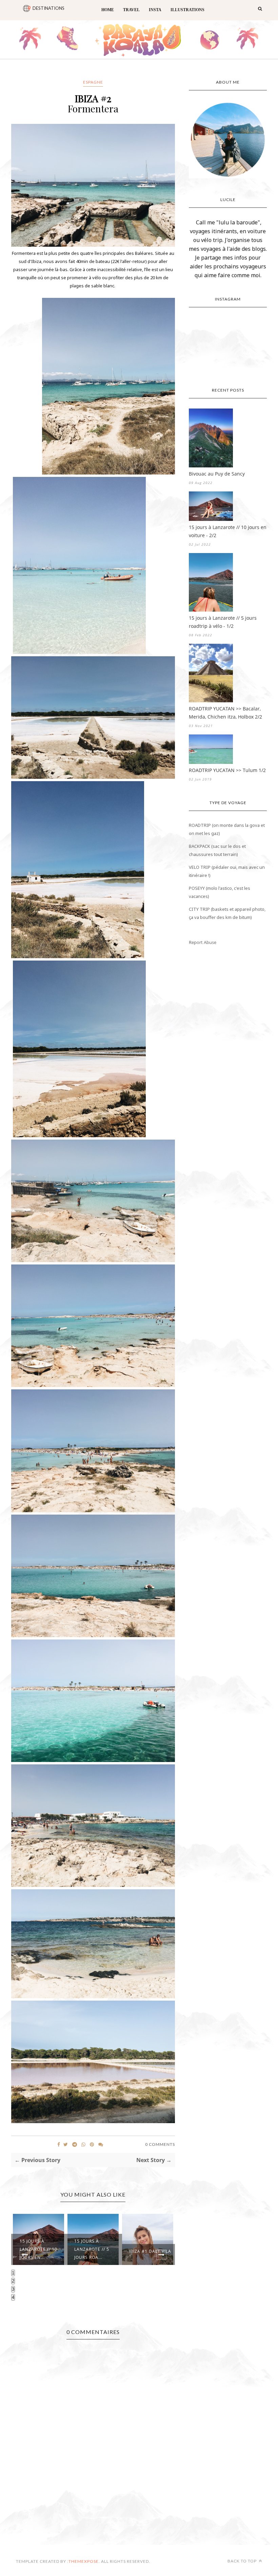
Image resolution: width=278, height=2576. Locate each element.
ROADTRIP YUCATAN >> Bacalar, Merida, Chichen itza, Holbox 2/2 (225, 713)
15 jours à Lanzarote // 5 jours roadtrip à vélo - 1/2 (223, 622)
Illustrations (187, 10)
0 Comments (160, 2144)
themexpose (84, 2561)
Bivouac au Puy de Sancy (217, 474)
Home (108, 10)
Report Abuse (203, 942)
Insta (155, 10)
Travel (131, 10)
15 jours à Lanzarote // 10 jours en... (38, 2249)
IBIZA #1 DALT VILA (150, 2251)
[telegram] (75, 2144)
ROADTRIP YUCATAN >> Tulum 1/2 (227, 770)
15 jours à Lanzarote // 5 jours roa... (92, 2249)
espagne (93, 82)
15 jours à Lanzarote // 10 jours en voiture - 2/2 (228, 531)
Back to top (243, 2561)
